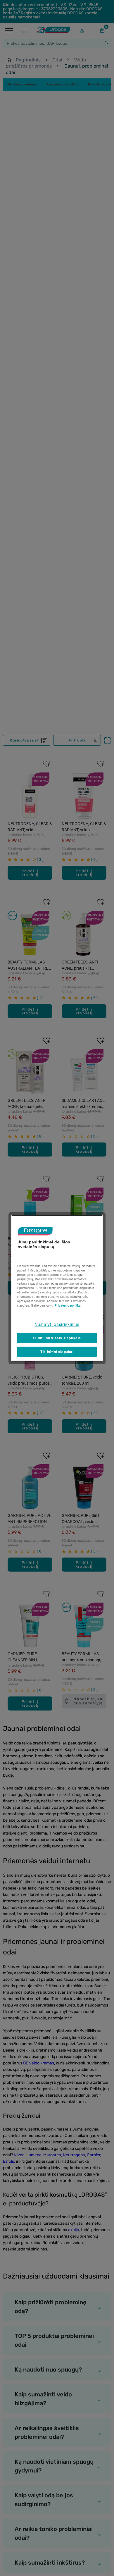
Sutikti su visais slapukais (57, 1338)
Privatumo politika (68, 1305)
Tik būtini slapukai (57, 1352)
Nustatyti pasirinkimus (57, 1324)
